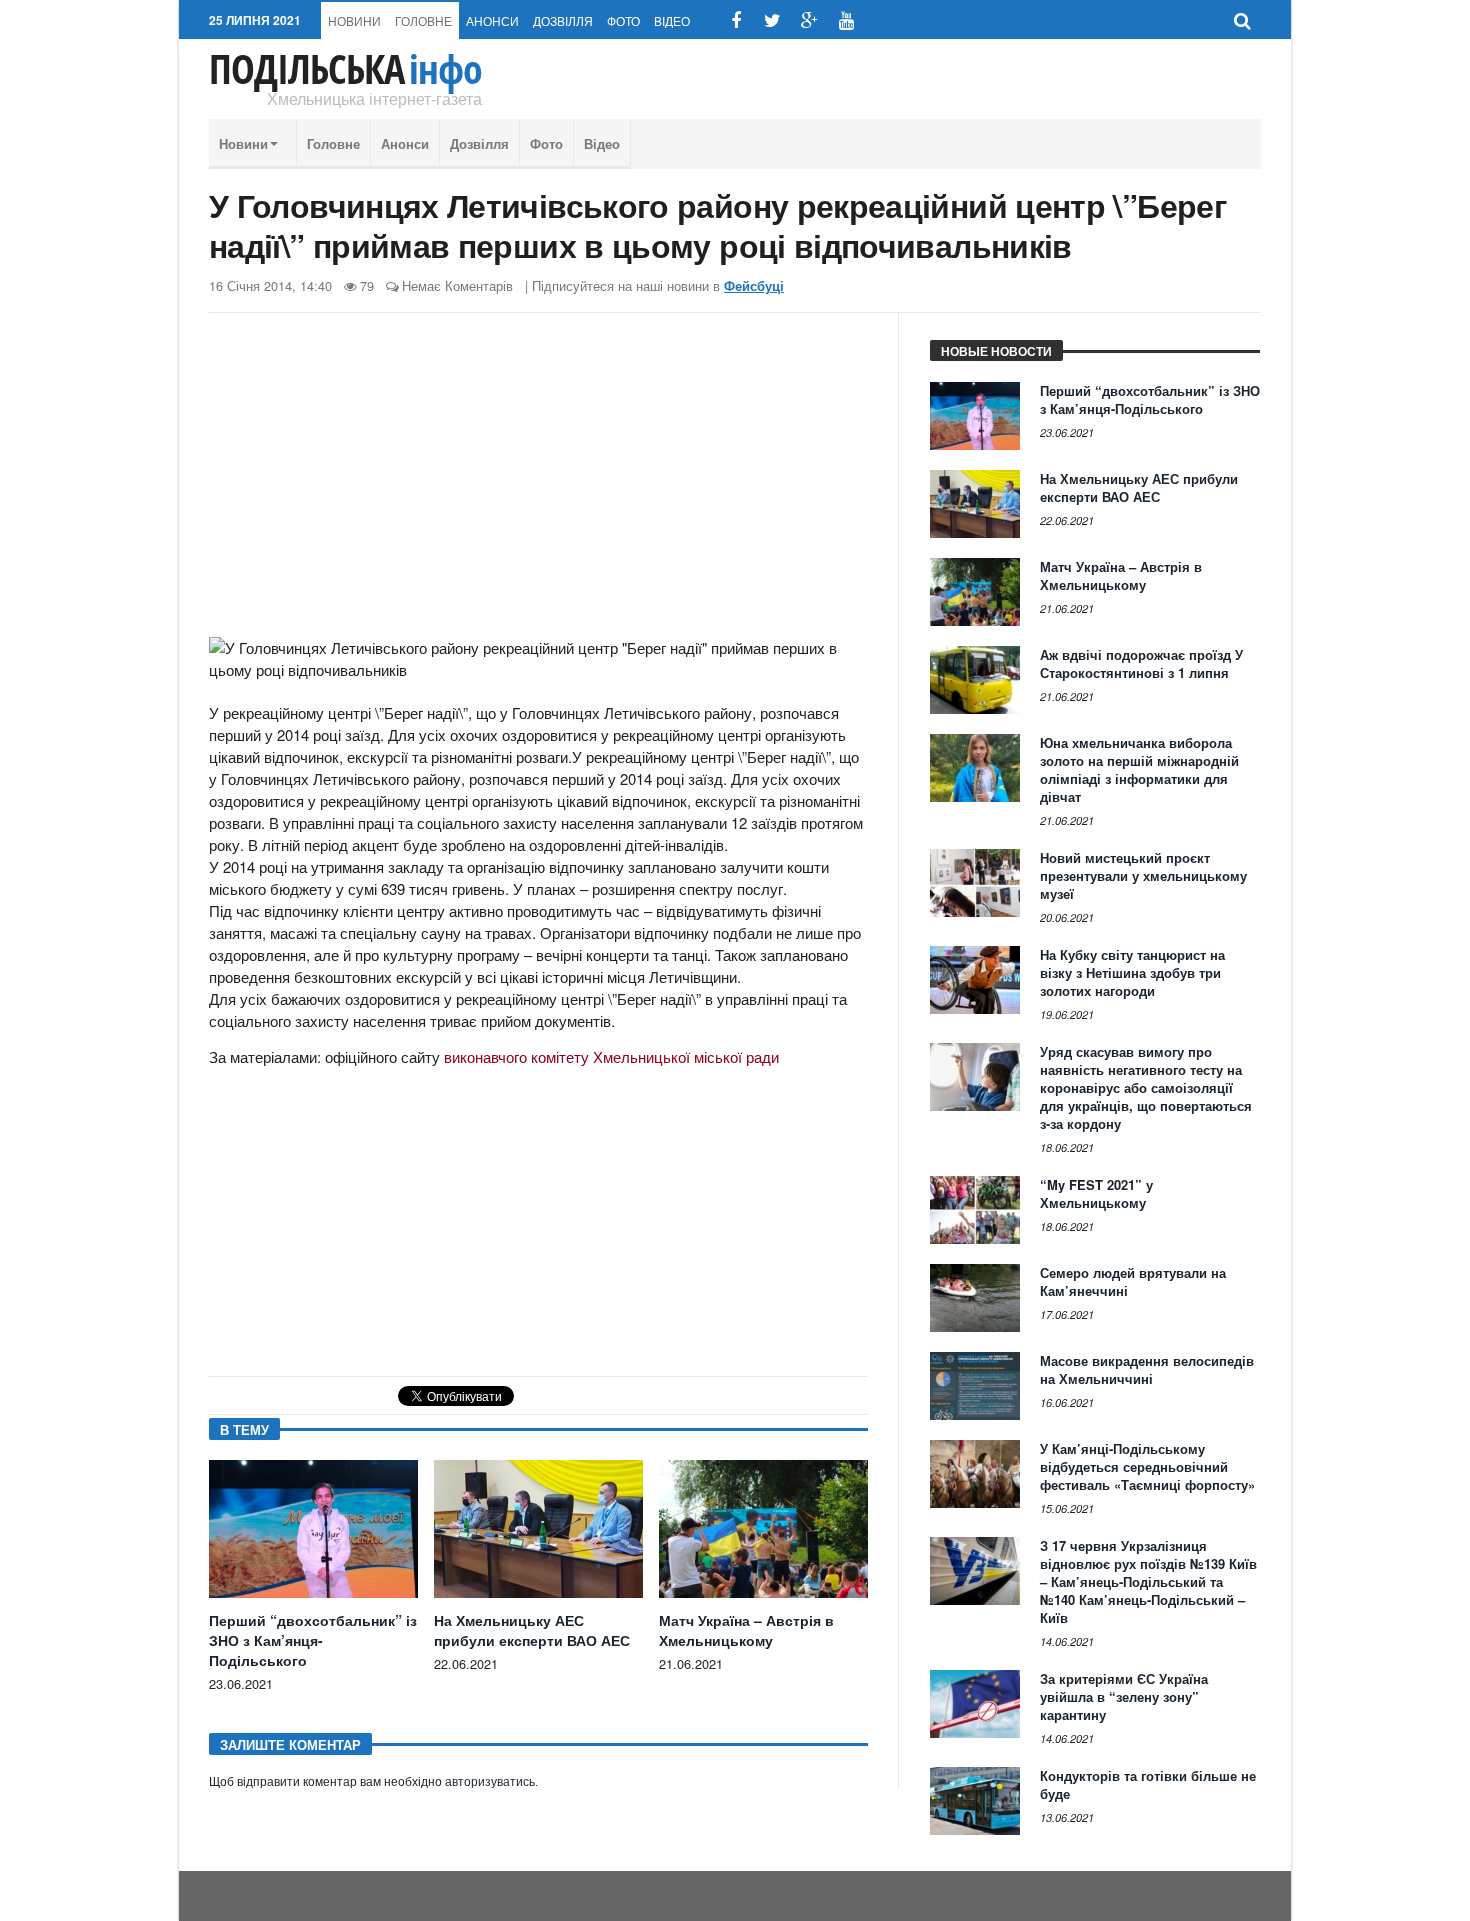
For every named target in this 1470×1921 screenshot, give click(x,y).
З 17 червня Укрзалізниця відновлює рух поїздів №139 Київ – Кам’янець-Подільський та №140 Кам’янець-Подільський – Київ (1148, 1581)
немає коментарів (457, 285)
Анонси (492, 20)
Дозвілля (563, 20)
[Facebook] (735, 20)
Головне (423, 20)
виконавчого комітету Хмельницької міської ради (611, 1056)
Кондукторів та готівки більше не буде (1148, 1784)
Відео (672, 20)
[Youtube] (846, 20)
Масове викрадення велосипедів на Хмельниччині (1147, 1369)
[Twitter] (772, 20)
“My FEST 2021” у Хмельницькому (1096, 1193)
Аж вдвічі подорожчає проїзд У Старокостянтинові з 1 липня (1141, 663)
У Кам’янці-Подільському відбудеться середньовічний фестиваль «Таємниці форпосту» (1147, 1466)
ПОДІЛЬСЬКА (345, 69)
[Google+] (809, 20)
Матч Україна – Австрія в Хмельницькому (746, 1630)
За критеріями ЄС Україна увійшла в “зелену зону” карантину (1124, 1696)
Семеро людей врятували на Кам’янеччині (1133, 1281)
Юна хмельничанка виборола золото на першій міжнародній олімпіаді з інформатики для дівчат (1139, 769)
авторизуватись (490, 1782)
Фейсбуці (754, 286)
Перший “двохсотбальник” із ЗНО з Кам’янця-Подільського (313, 1640)
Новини (354, 20)
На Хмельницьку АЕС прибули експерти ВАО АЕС (532, 1630)
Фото (623, 20)
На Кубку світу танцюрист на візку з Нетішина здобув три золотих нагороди (1132, 972)
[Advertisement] (538, 483)
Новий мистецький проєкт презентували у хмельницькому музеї (1143, 875)
